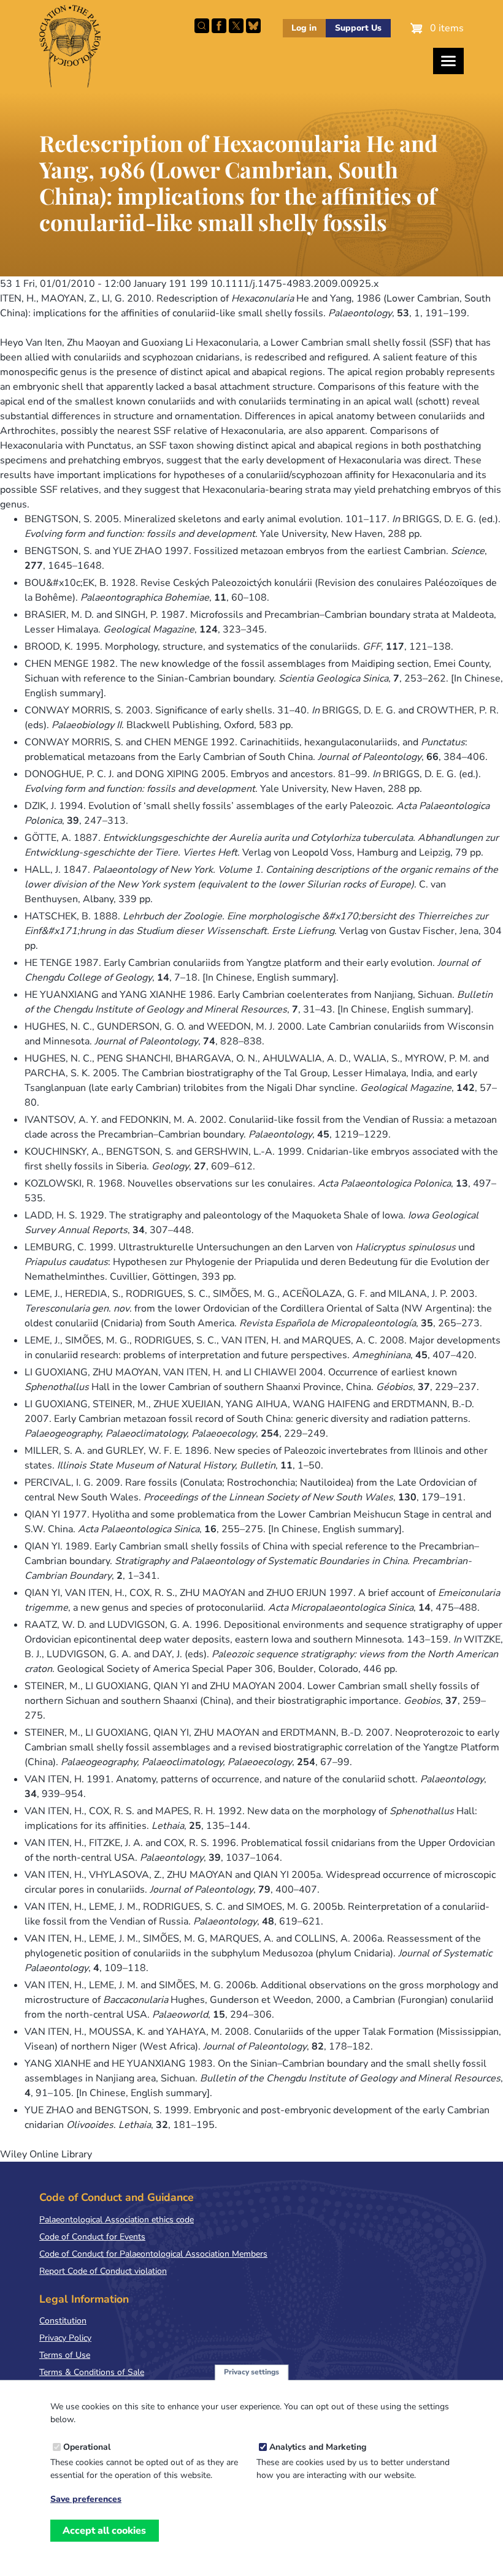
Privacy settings (251, 2372)
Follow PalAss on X (236, 26)
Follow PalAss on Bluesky (253, 26)
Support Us (358, 28)
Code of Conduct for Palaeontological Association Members (153, 2254)
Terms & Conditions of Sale (92, 2372)
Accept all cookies (104, 2531)
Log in (304, 28)
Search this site (202, 26)
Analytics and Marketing (318, 2447)
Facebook (219, 26)
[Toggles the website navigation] (448, 61)
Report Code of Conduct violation (103, 2271)
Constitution (63, 2321)
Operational (87, 2447)
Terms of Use (65, 2355)
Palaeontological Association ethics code (117, 2220)
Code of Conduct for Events (92, 2237)
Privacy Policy (65, 2338)
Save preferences (86, 2499)
